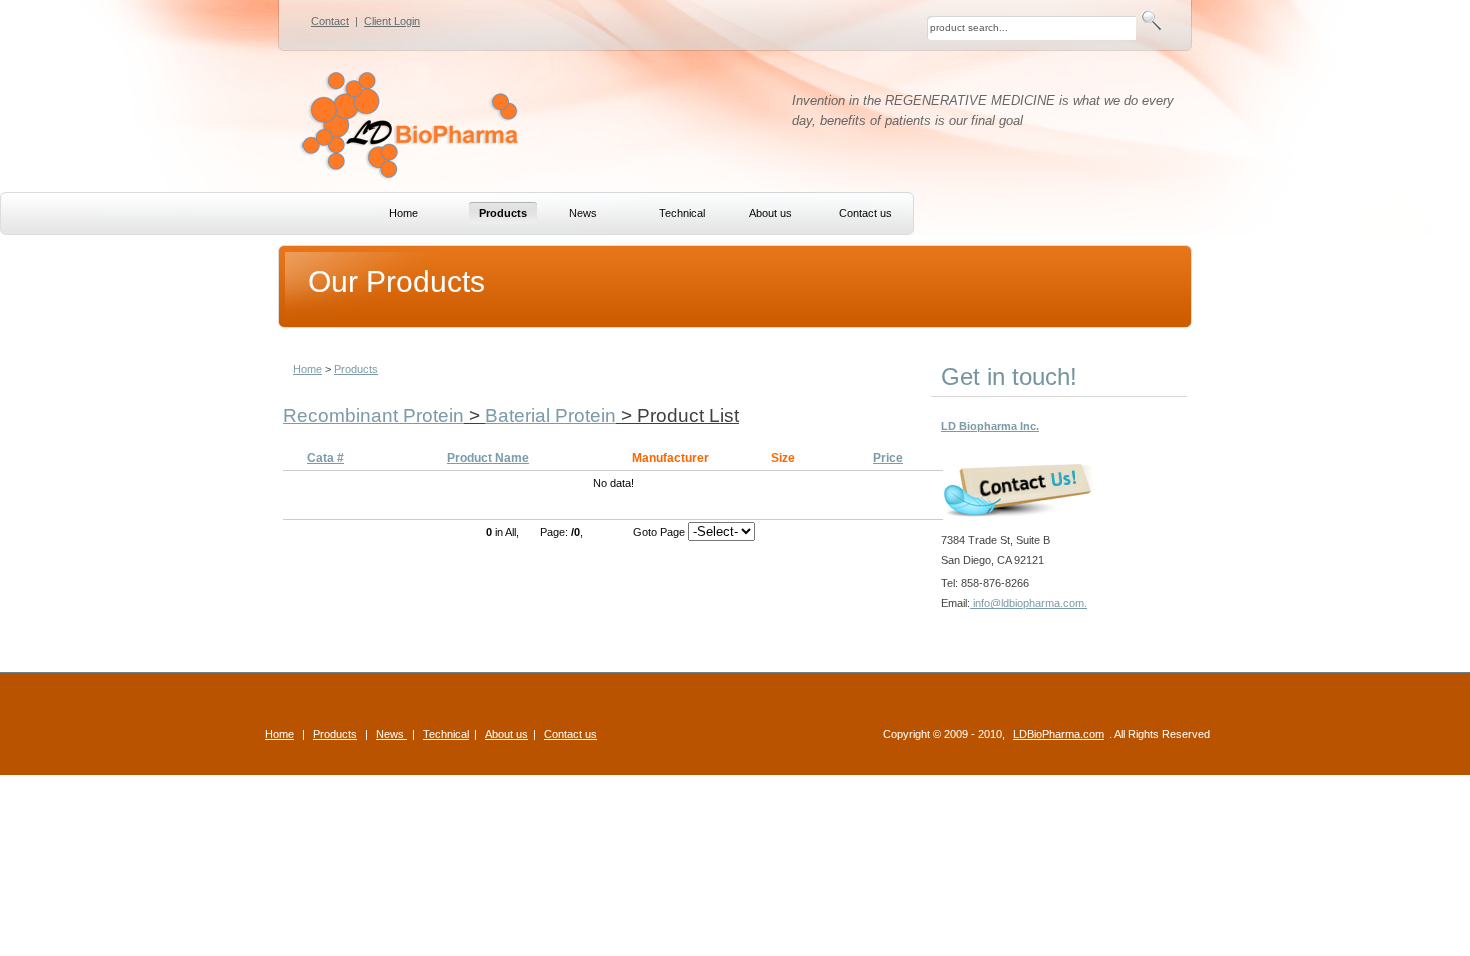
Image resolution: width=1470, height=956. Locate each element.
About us (506, 734)
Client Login (392, 21)
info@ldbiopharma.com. (1028, 603)
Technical (446, 734)
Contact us (570, 734)
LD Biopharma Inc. (990, 426)
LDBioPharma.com (1058, 734)
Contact (330, 21)
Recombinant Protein (373, 415)
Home (307, 369)
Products (356, 369)
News (391, 734)
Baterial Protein (550, 415)
